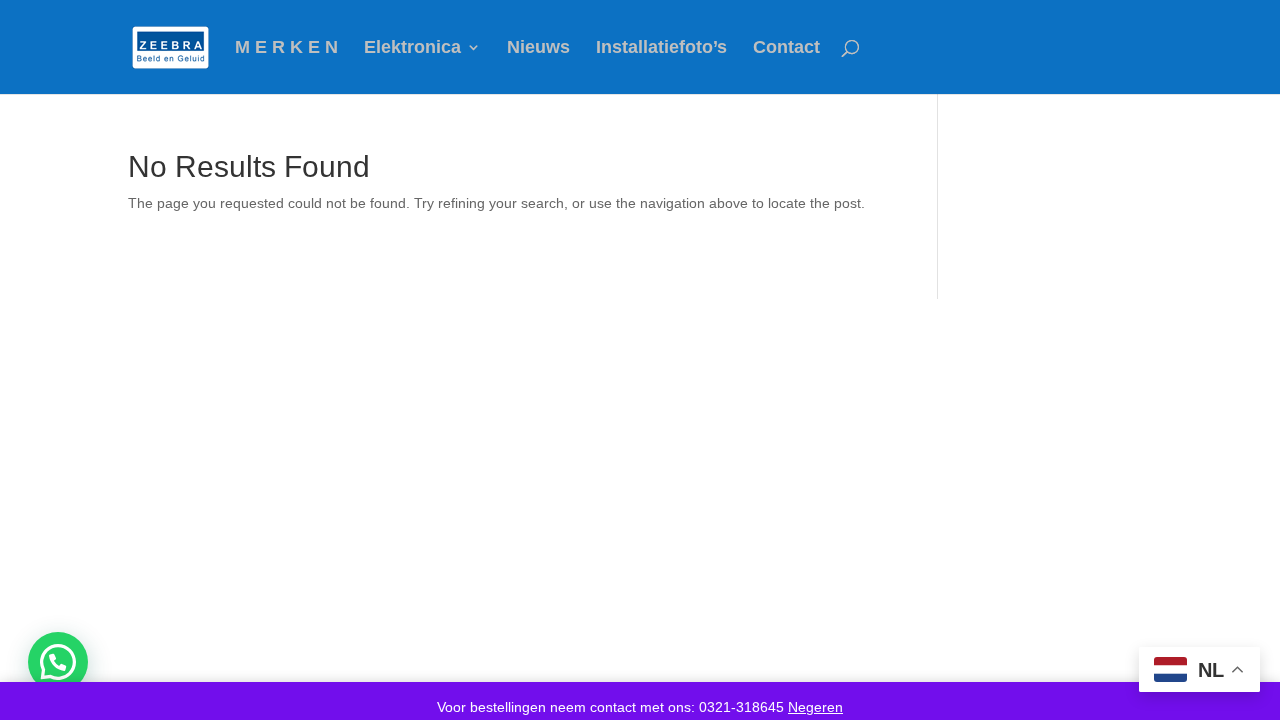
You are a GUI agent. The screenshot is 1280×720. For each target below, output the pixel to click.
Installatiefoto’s (661, 48)
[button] (58, 662)
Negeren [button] (815, 707)
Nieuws (538, 48)
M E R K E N (286, 48)
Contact (786, 48)
